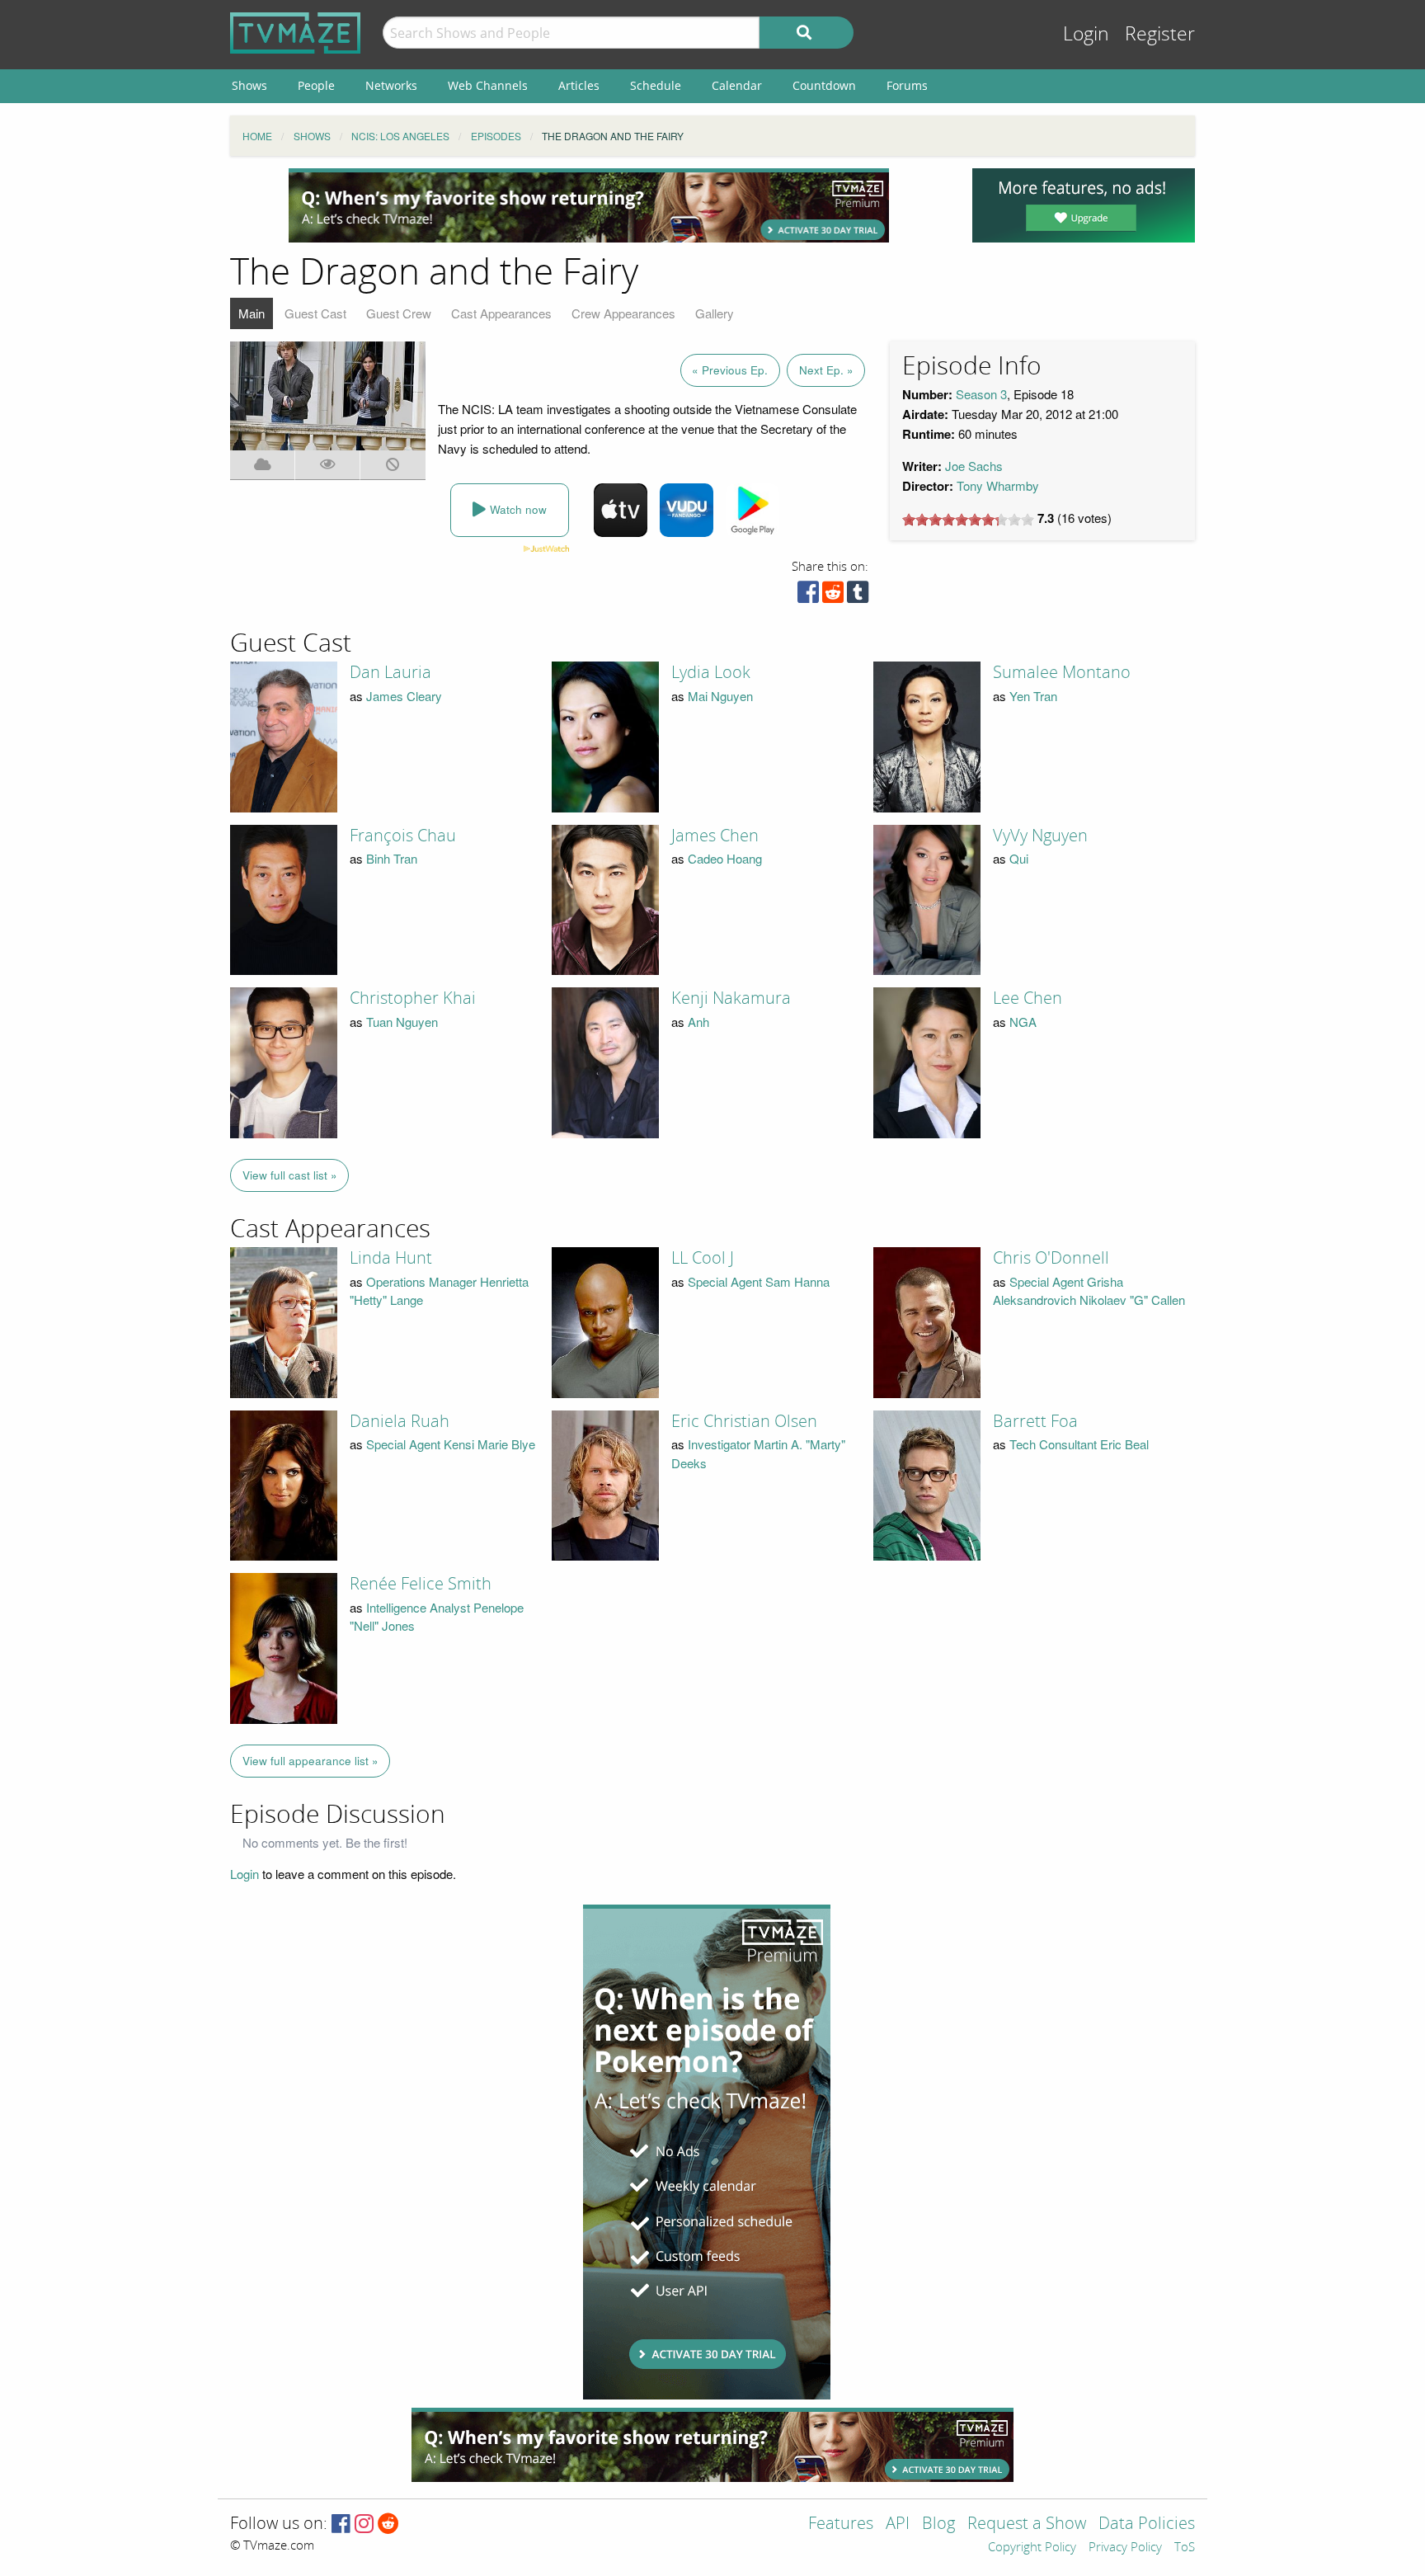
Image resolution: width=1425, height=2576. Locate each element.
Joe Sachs (974, 466)
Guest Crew (399, 313)
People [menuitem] (316, 85)
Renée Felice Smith (421, 1584)
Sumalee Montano (1062, 672)
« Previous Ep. (730, 370)
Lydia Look (711, 672)
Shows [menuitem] (249, 85)
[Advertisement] (589, 205)
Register (1160, 34)
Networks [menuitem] (391, 85)
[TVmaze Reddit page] (388, 2524)
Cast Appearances (501, 313)
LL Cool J (703, 1258)
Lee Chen (1028, 998)
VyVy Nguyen (1040, 836)
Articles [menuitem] (579, 85)
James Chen (715, 836)
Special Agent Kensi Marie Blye (451, 1444)
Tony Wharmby (998, 485)
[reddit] (833, 596)
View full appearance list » (310, 1761)
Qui (1019, 858)
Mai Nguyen (720, 696)
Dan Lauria (390, 672)
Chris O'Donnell (1051, 1258)
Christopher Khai (413, 998)
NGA (1023, 1022)
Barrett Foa (1035, 1421)
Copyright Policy (1032, 2548)
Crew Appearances (623, 313)
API (898, 2524)
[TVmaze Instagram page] (364, 2524)
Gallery (715, 313)
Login (1086, 34)
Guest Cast (315, 313)
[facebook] (808, 596)
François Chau (403, 836)
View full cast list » (290, 1175)
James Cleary (404, 696)
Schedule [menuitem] (656, 85)
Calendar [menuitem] (737, 85)
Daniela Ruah (400, 1421)
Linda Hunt (391, 1258)
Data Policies (1147, 2524)
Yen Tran (1033, 696)
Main (252, 313)
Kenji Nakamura (731, 998)
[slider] (968, 520)
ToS (1185, 2548)
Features (841, 2524)
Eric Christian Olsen (744, 1421)
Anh (698, 1022)
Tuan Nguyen (402, 1022)
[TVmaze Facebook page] (341, 2524)
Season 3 (981, 394)
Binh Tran (392, 858)
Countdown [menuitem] (824, 85)
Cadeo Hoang (725, 858)
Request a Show (1027, 2524)
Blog (938, 2524)
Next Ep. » (826, 370)
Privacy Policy (1125, 2548)
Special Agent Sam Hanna (759, 1281)
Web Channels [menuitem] (488, 85)
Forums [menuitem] (907, 85)
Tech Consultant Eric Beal (1079, 1444)
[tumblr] (858, 596)
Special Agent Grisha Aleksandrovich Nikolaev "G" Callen (1089, 1291)
